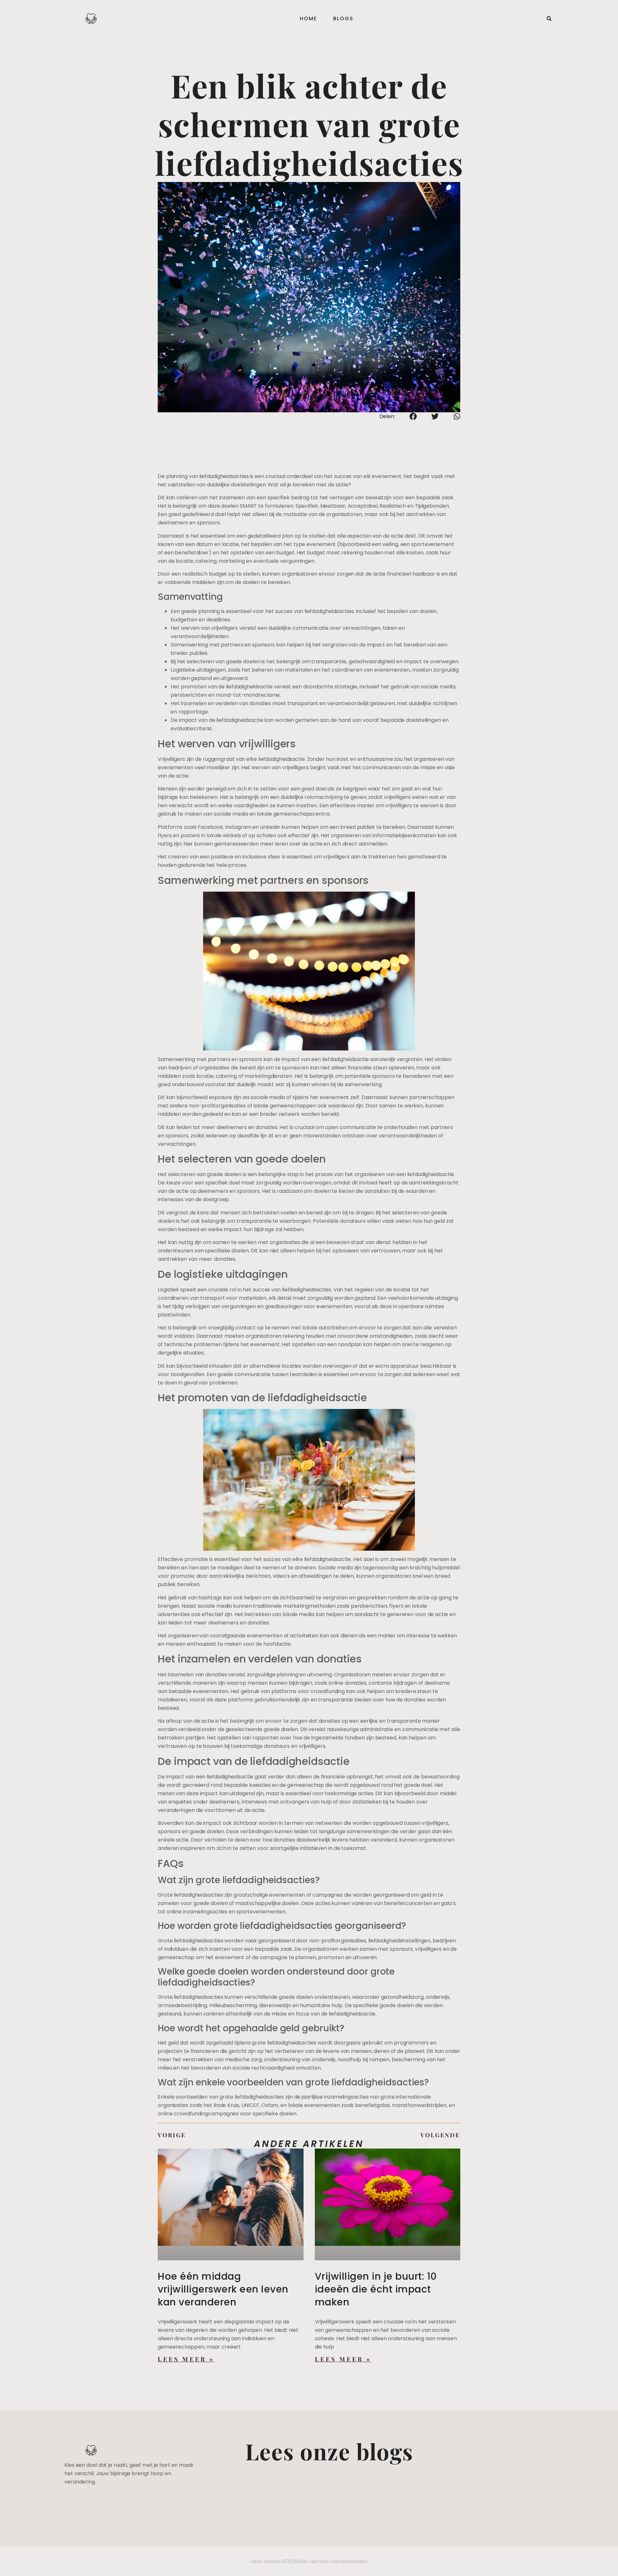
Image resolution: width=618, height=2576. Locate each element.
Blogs (343, 19)
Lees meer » (186, 2359)
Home (308, 19)
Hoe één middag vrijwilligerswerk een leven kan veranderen (223, 2289)
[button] (549, 19)
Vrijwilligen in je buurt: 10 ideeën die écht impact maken (376, 2289)
